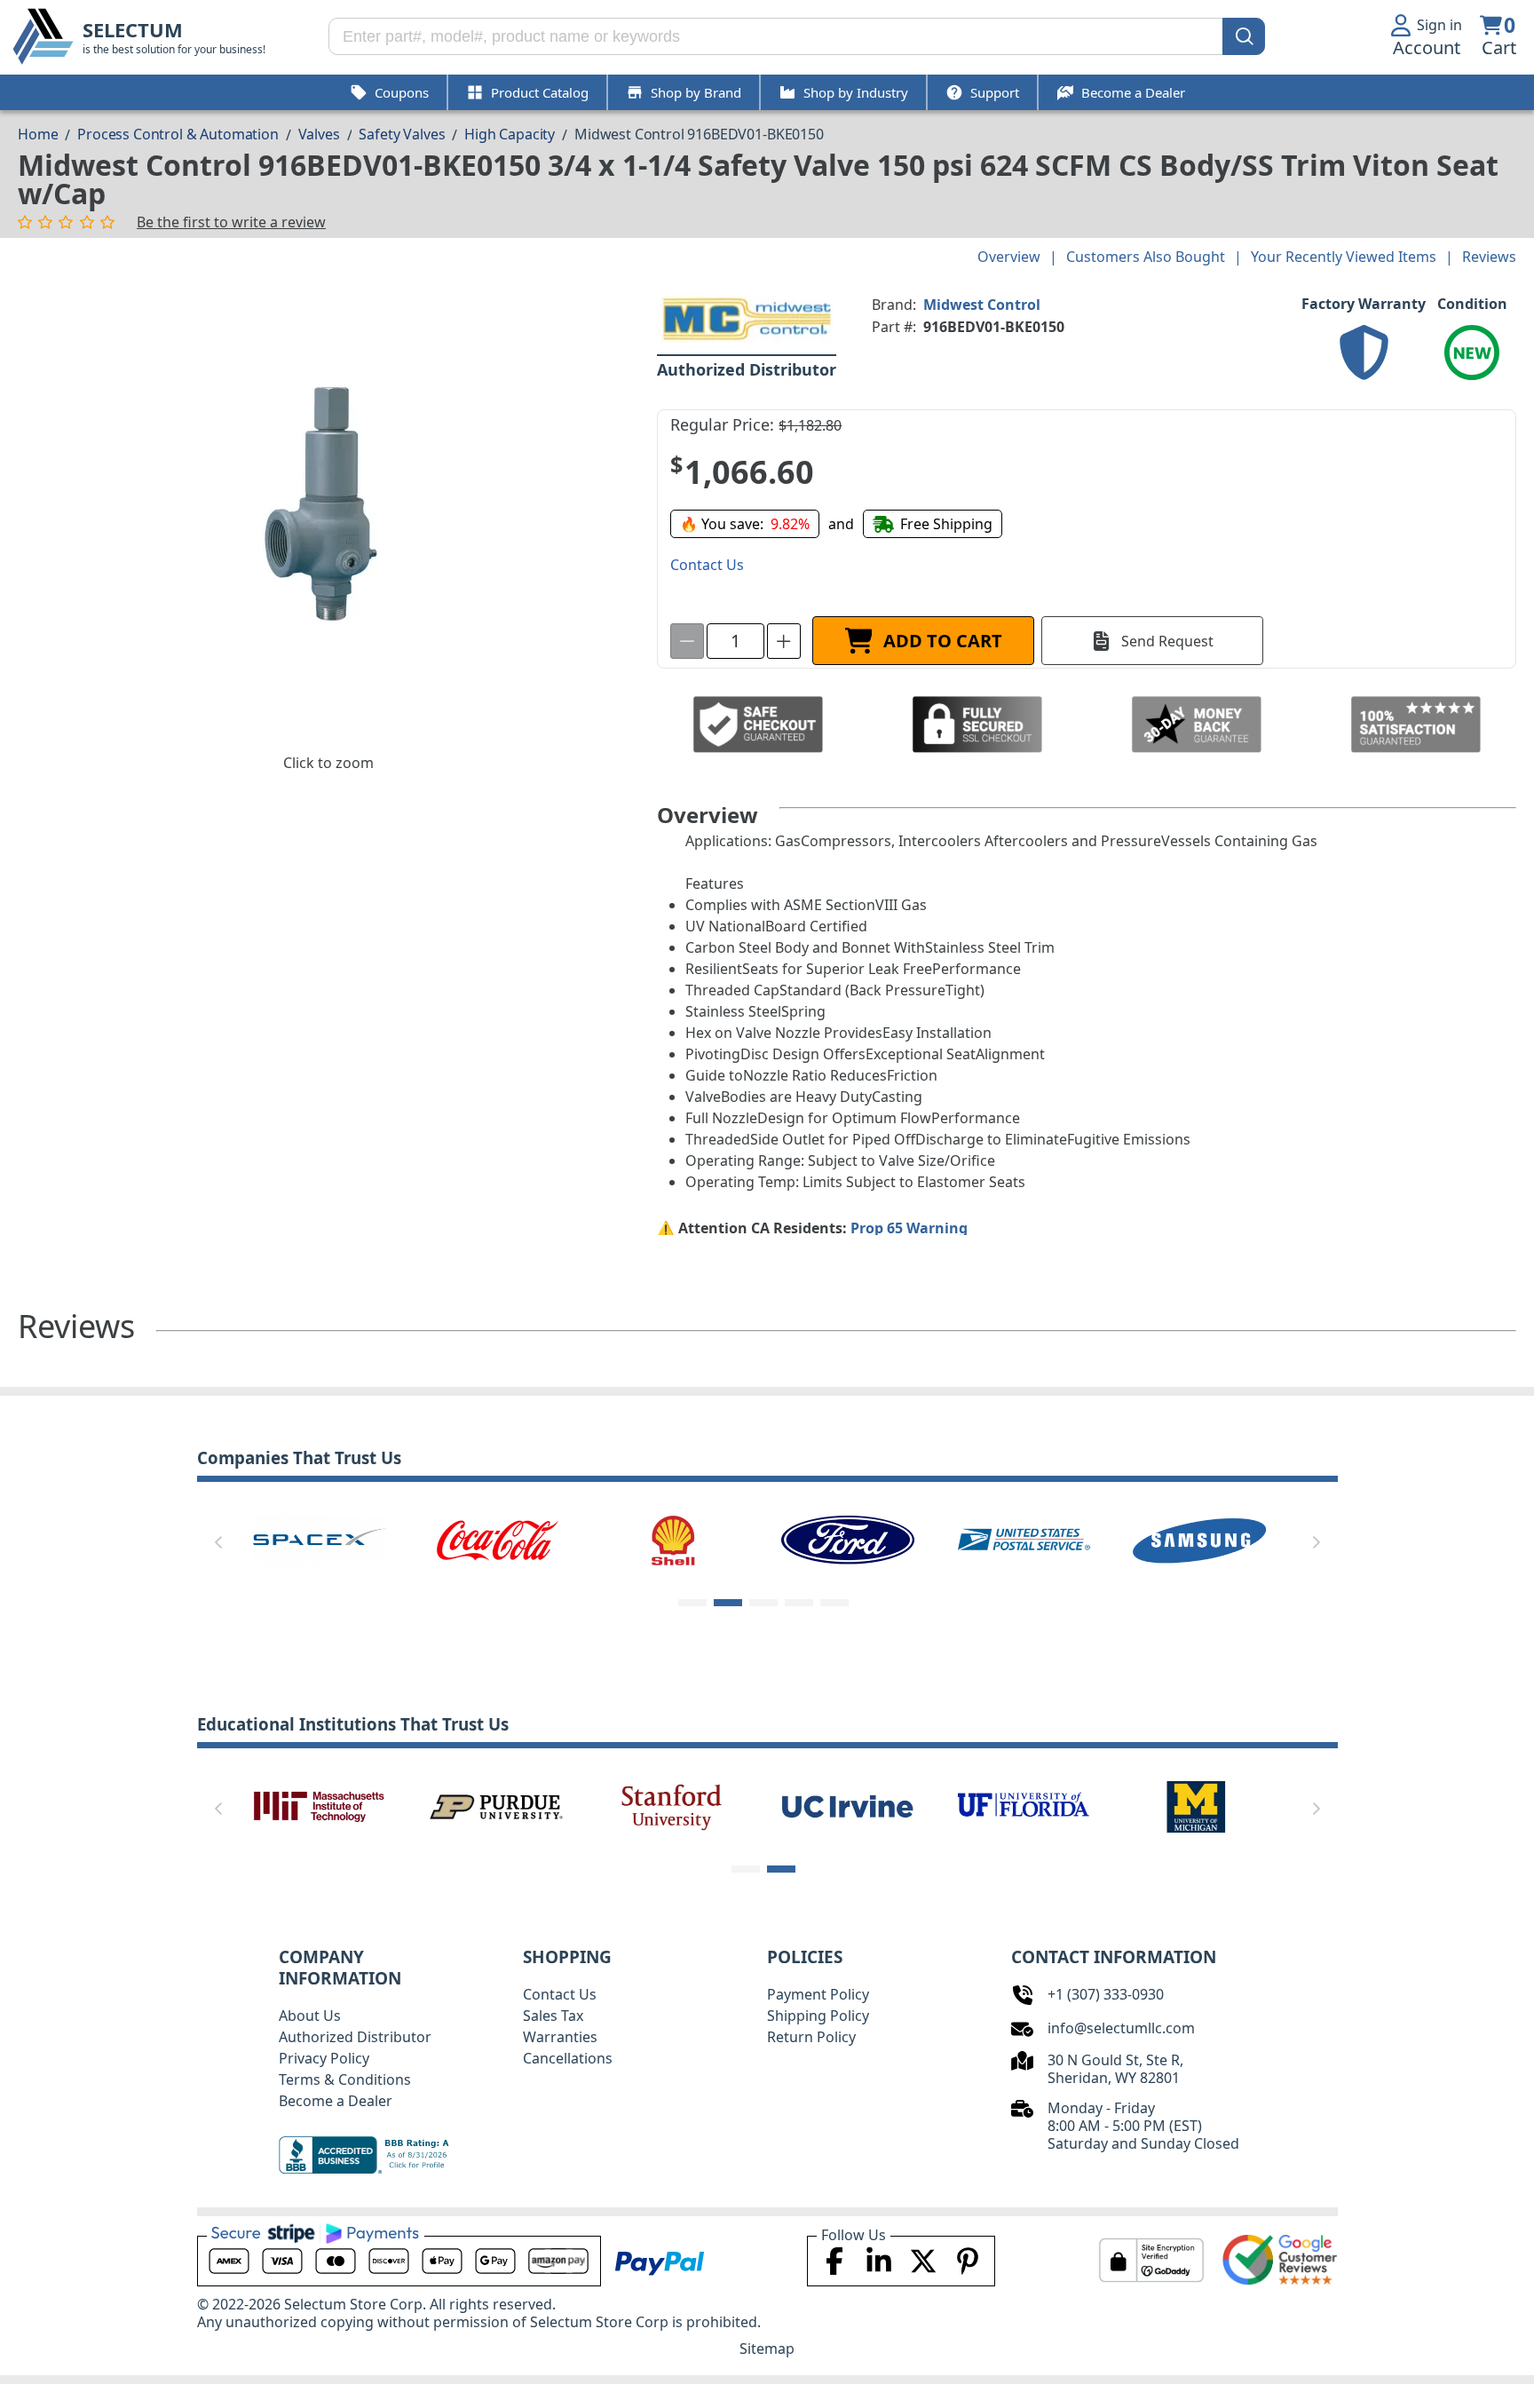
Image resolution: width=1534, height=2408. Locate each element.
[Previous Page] (218, 1542)
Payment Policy (818, 1994)
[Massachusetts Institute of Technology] (320, 1805)
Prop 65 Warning (909, 1228)
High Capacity (510, 134)
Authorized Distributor (355, 2037)
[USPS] (1024, 1539)
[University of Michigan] (1199, 1805)
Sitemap (767, 2349)
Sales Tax (553, 2016)
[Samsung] (1199, 1539)
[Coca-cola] (496, 1539)
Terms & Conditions (345, 2079)
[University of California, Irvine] (848, 1805)
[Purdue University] (496, 1805)
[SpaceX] (320, 1539)
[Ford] (848, 1539)
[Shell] (672, 1539)
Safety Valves (402, 134)
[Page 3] (763, 1603)
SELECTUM (133, 30)
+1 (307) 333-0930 (1106, 1994)
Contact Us (560, 1994)
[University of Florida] (1024, 1805)
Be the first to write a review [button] (231, 222)
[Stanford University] (672, 1805)
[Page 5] (834, 1603)
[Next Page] (1317, 1542)
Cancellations (568, 2058)
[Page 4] (799, 1603)
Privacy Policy (324, 2058)
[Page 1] (692, 1603)
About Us (310, 2016)
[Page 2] (728, 1603)
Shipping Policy (818, 2016)
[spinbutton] (735, 641)
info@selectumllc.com (1121, 2028)
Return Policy (811, 2037)
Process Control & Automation (178, 134)
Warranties (560, 2037)
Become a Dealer (336, 2101)
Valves (319, 134)
